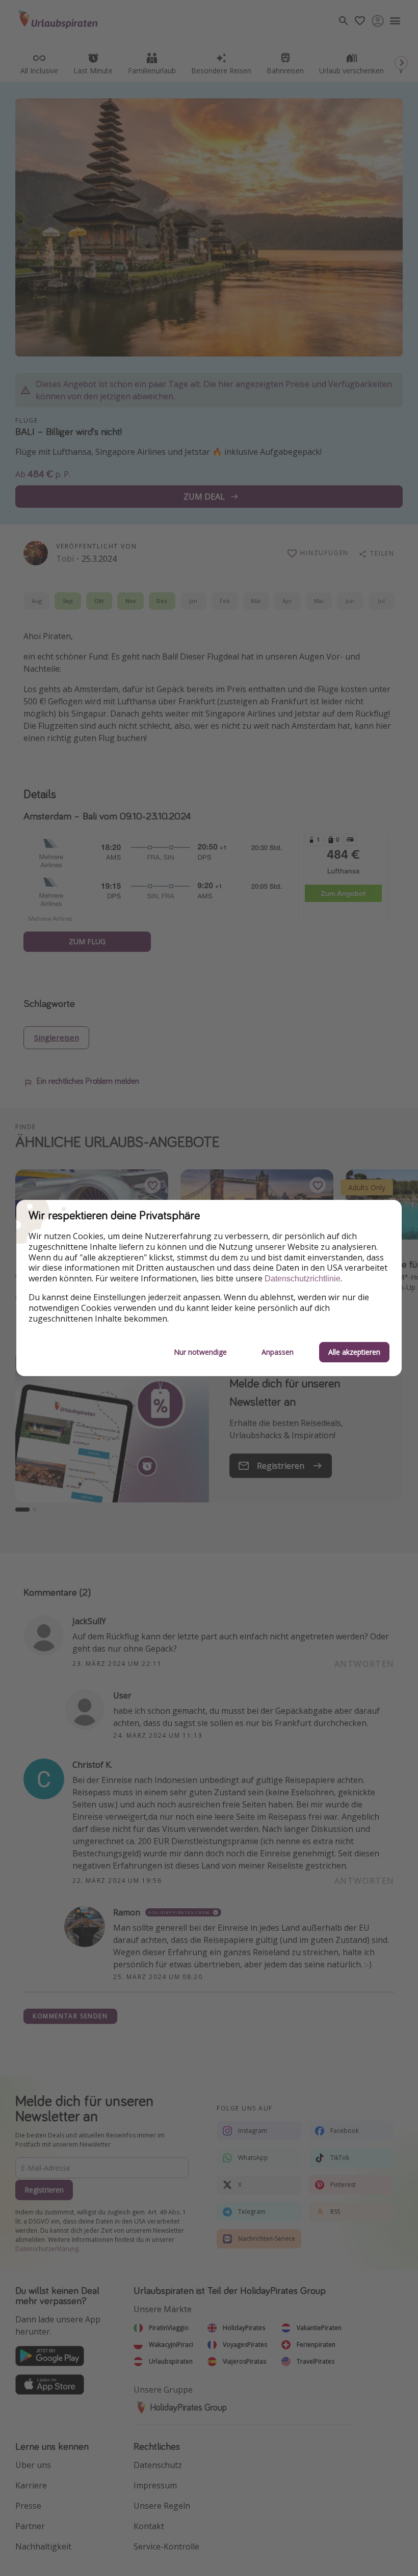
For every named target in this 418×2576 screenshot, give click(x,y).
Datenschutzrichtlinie (303, 1279)
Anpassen (278, 1352)
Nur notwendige (200, 1352)
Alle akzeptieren (354, 1352)
